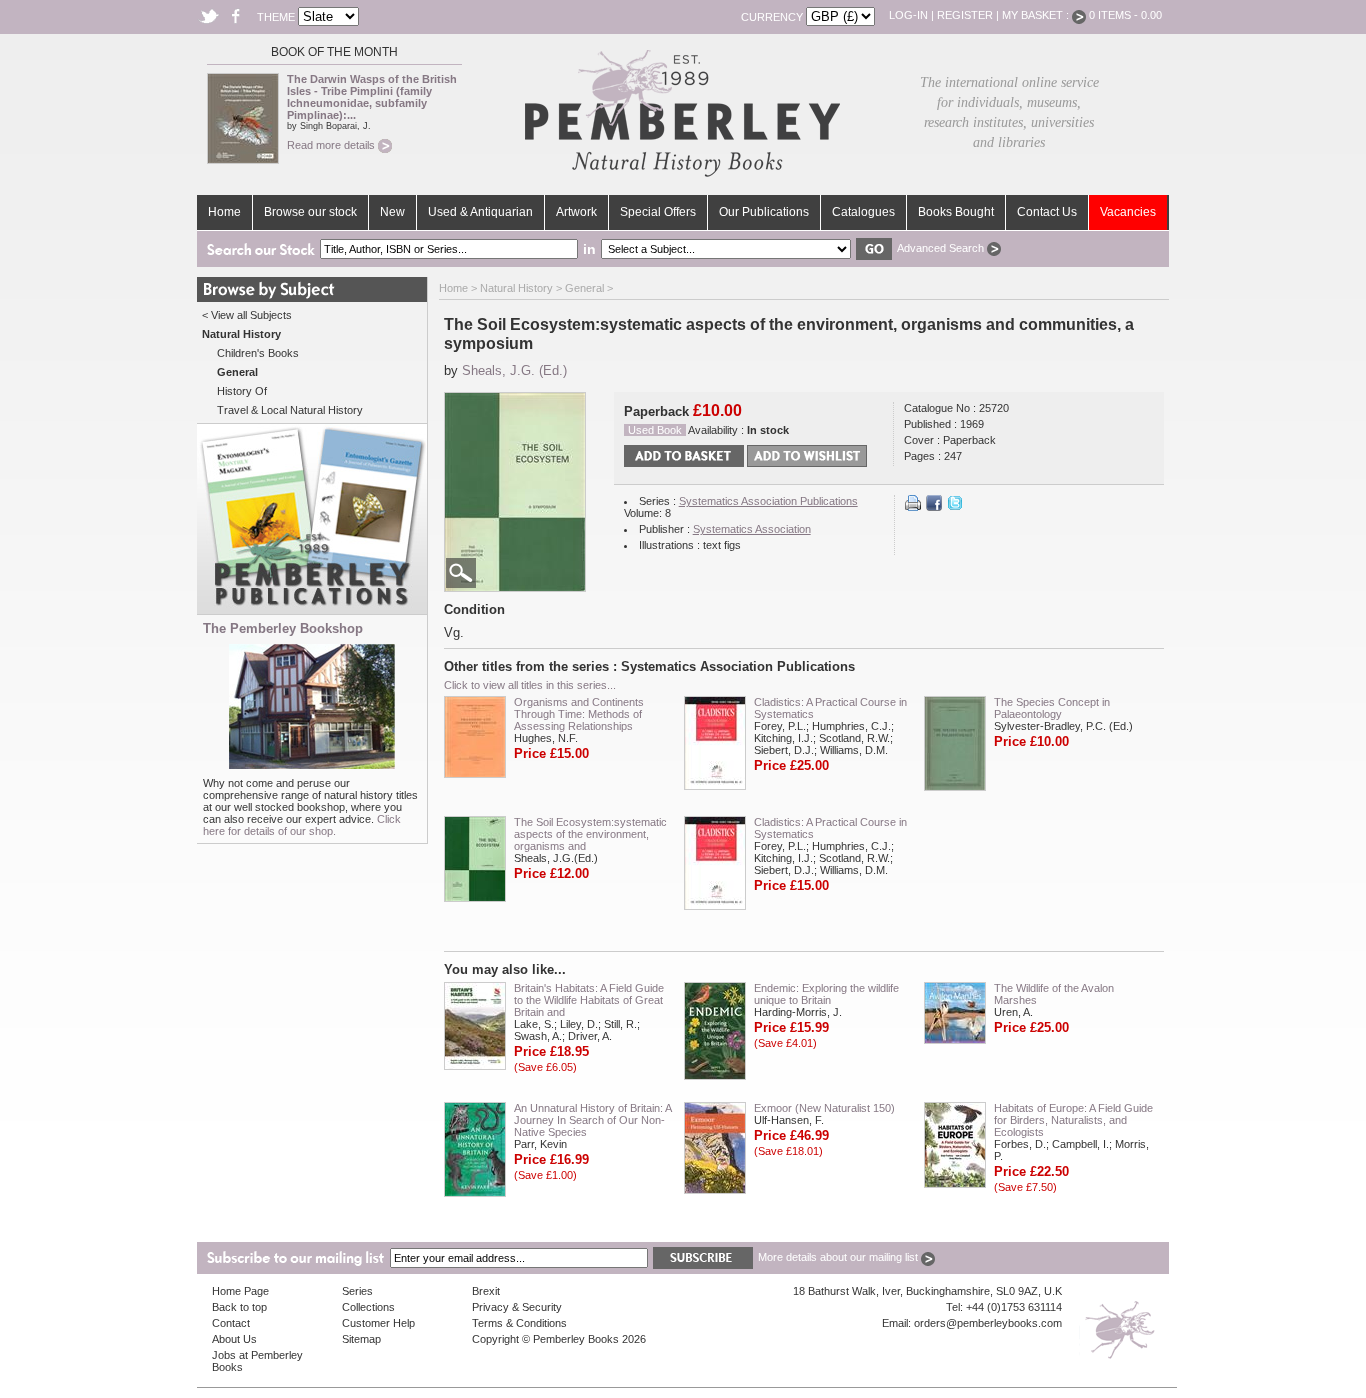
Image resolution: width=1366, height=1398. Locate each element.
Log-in (908, 15)
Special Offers (658, 212)
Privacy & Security (517, 1307)
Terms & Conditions (519, 1323)
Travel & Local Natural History (290, 410)
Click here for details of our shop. (302, 825)
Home (224, 212)
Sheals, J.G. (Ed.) (514, 370)
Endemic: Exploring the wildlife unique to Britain (826, 994)
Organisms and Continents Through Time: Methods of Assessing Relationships (579, 714)
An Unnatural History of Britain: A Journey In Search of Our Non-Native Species (592, 1120)
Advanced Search (942, 248)
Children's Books (258, 353)
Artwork (576, 212)
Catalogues (863, 212)
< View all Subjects (247, 315)
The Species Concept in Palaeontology (1052, 708)
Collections (368, 1307)
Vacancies (1128, 212)
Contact (231, 1323)
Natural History (516, 288)
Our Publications (764, 212)
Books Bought (956, 212)
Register (965, 15)
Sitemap (361, 1339)
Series (357, 1291)
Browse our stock (310, 212)
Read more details (332, 145)
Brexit (486, 1291)
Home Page (240, 1291)
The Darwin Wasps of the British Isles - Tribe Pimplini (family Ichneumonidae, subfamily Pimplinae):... (372, 97)
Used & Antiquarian (480, 212)
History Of (242, 391)
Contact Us (1047, 212)
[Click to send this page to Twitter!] (955, 507)
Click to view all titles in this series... (530, 685)
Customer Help (378, 1323)
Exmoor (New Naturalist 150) (824, 1108)
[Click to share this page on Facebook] (934, 507)
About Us (234, 1339)
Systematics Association (752, 529)
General (584, 288)
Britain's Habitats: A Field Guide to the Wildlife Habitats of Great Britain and (589, 1000)
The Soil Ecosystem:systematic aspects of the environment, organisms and (590, 834)
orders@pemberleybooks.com (988, 1323)
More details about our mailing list (839, 1257)
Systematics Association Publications (768, 501)
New (392, 212)
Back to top (239, 1307)
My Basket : (1037, 15)
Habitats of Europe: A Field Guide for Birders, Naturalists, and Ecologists (1073, 1120)
